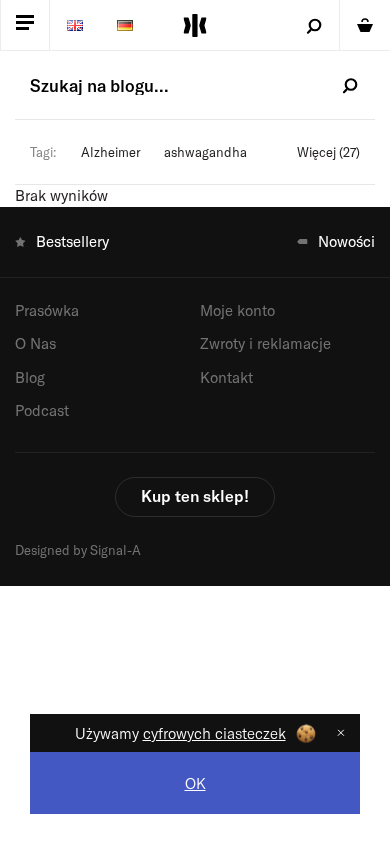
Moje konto (237, 310)
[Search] (314, 25)
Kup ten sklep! (195, 495)
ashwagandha (205, 152)
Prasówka (47, 310)
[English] (75, 25)
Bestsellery (72, 241)
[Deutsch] (125, 25)
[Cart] (365, 25)
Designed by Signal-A (78, 550)
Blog (30, 377)
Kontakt (226, 377)
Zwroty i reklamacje (265, 343)
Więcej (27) (328, 152)
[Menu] (25, 25)
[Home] (195, 25)
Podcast (42, 410)
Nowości (346, 241)
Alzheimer (111, 152)
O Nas (35, 343)
